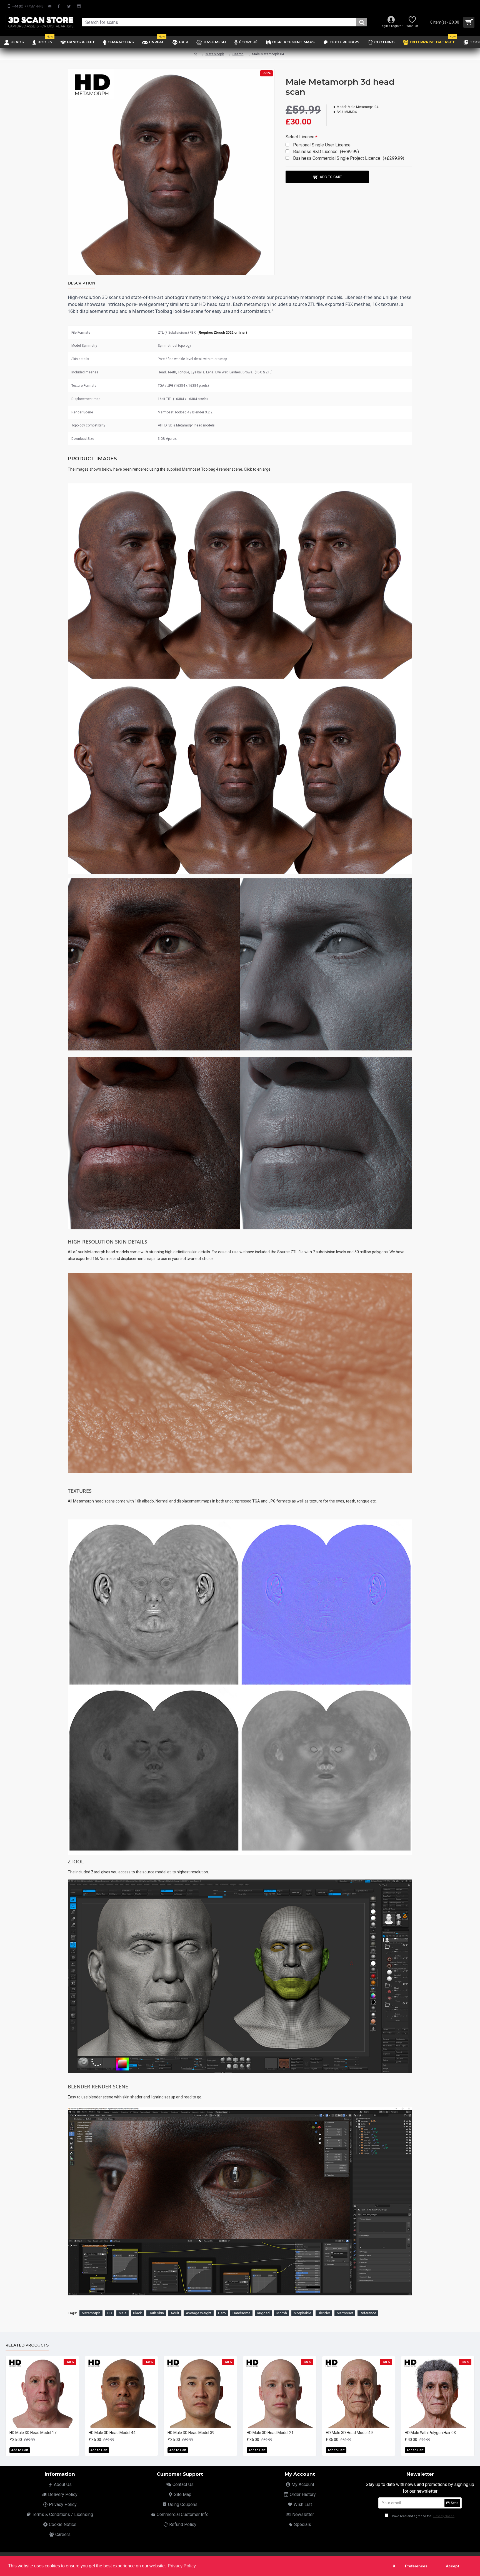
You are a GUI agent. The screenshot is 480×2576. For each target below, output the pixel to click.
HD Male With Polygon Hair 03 (430, 2433)
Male (122, 2313)
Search (238, 54)
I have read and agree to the (422, 2516)
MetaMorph (215, 54)
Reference (368, 2313)
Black (137, 2313)
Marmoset (345, 2313)
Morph (282, 2313)
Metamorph (91, 2313)
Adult (175, 2313)
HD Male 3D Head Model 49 (349, 2433)
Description (82, 283)
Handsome (241, 2313)
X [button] (394, 2566)
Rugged (263, 2313)
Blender (324, 2313)
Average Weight (199, 2313)
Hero (222, 2313)
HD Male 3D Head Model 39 (191, 2433)
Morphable (302, 2313)
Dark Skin (156, 2313)
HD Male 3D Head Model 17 (33, 2433)
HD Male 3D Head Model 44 (112, 2433)
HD (109, 2313)
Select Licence (300, 137)
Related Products (27, 2345)
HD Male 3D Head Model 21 (270, 2433)
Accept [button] (452, 2566)
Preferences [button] (416, 2566)
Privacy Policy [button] (182, 2566)
